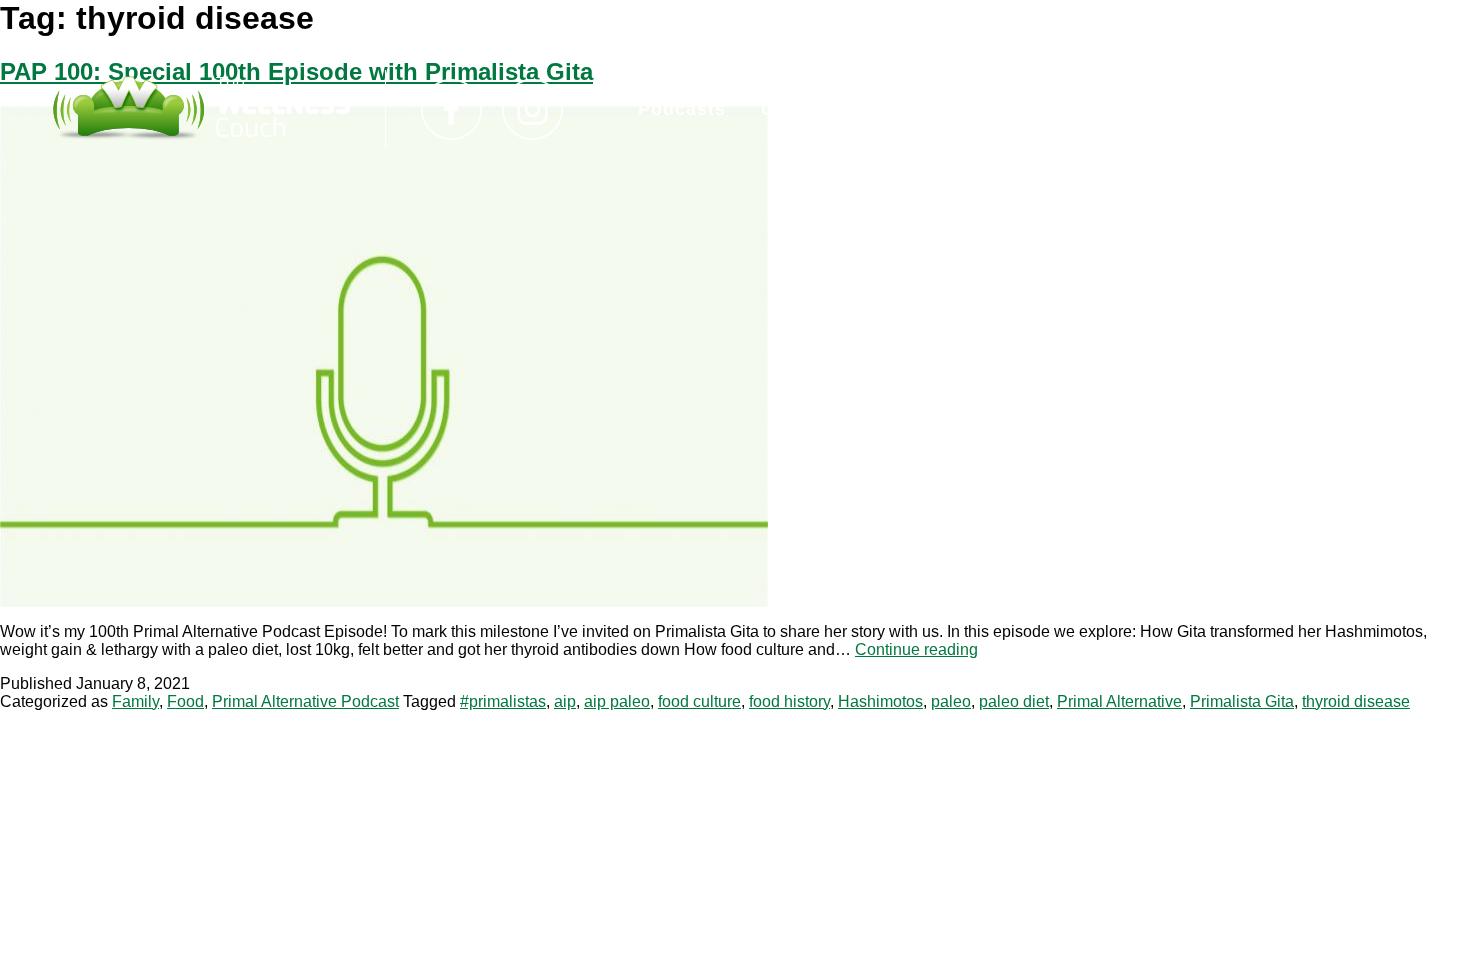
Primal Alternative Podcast (305, 701)
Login (928, 109)
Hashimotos (880, 701)
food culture (699, 701)
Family (135, 701)
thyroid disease (1356, 701)
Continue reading (916, 649)
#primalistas (503, 701)
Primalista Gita (1242, 701)
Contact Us (813, 109)
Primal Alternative (1119, 701)
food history (789, 701)
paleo (951, 701)
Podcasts (682, 109)
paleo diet (1014, 701)
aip (565, 701)
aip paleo (617, 701)
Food (185, 701)
